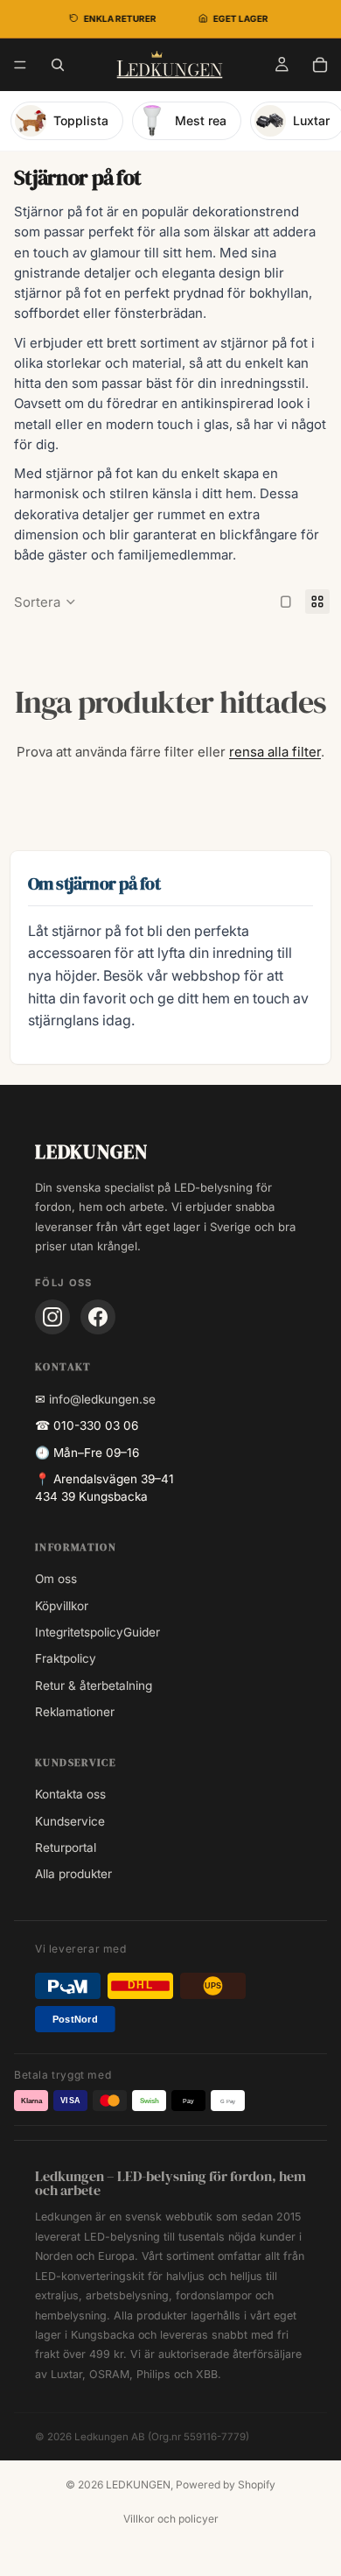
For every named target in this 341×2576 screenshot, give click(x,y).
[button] (45, 602)
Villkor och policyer (171, 2519)
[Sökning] (58, 65)
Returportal (66, 1848)
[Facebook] (98, 1317)
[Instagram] (52, 1317)
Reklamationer (75, 1712)
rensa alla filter (275, 752)
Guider (142, 1632)
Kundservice (70, 1821)
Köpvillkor (62, 1606)
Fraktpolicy (66, 1658)
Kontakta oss (70, 1794)
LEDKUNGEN (138, 2485)
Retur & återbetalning (94, 1686)
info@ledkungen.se (102, 1399)
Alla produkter (73, 1874)
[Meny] (20, 65)
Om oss (56, 1579)
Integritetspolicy (79, 1632)
